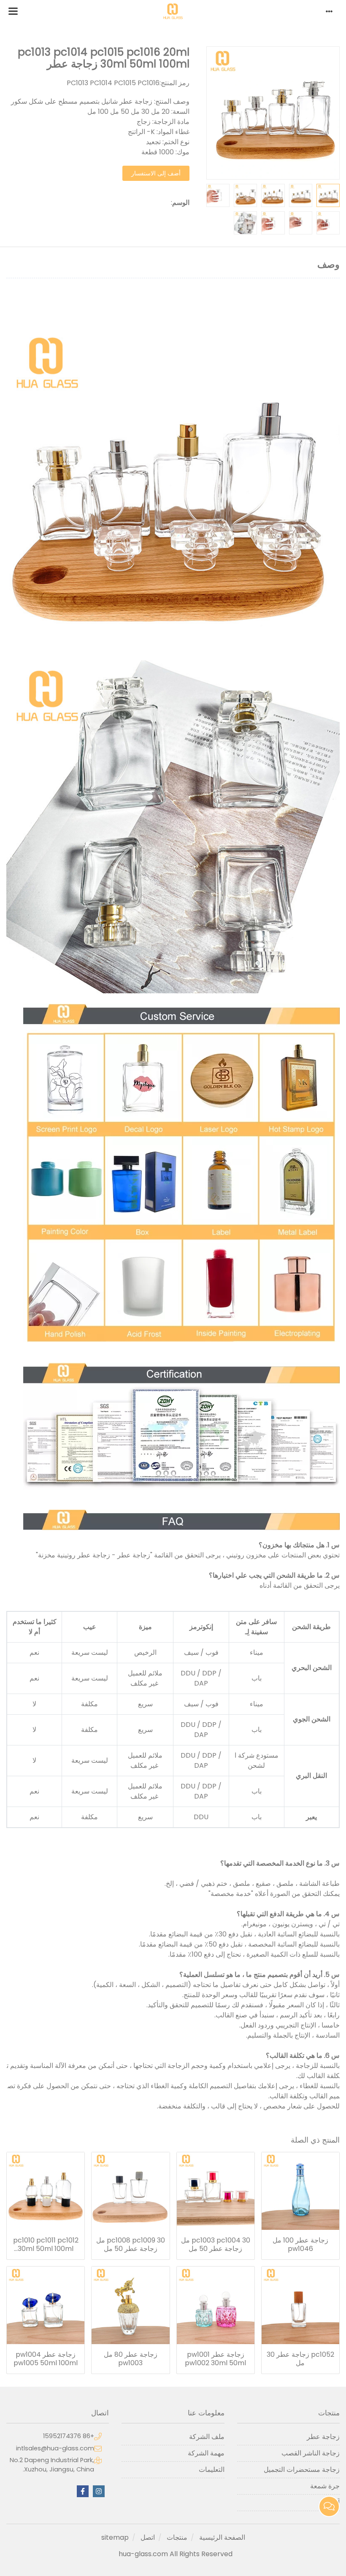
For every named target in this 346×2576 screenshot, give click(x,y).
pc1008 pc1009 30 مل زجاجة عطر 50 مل (131, 2245)
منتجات (177, 2537)
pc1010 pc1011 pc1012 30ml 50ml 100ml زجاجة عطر (46, 2245)
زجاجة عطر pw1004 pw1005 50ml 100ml (46, 2359)
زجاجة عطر (323, 2437)
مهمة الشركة (206, 2453)
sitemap (115, 2537)
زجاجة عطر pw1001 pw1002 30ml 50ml (215, 2359)
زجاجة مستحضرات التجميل (302, 2470)
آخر (335, 2502)
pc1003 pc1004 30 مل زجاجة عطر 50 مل (216, 2245)
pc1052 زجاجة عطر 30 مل (300, 2359)
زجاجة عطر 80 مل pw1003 (131, 2359)
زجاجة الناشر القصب (311, 2453)
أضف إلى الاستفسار (156, 173)
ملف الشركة (207, 2437)
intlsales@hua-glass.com (55, 2448)
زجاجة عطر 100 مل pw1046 (300, 2245)
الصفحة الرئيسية (222, 2537)
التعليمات (211, 2470)
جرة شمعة (325, 2486)
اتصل (148, 2537)
